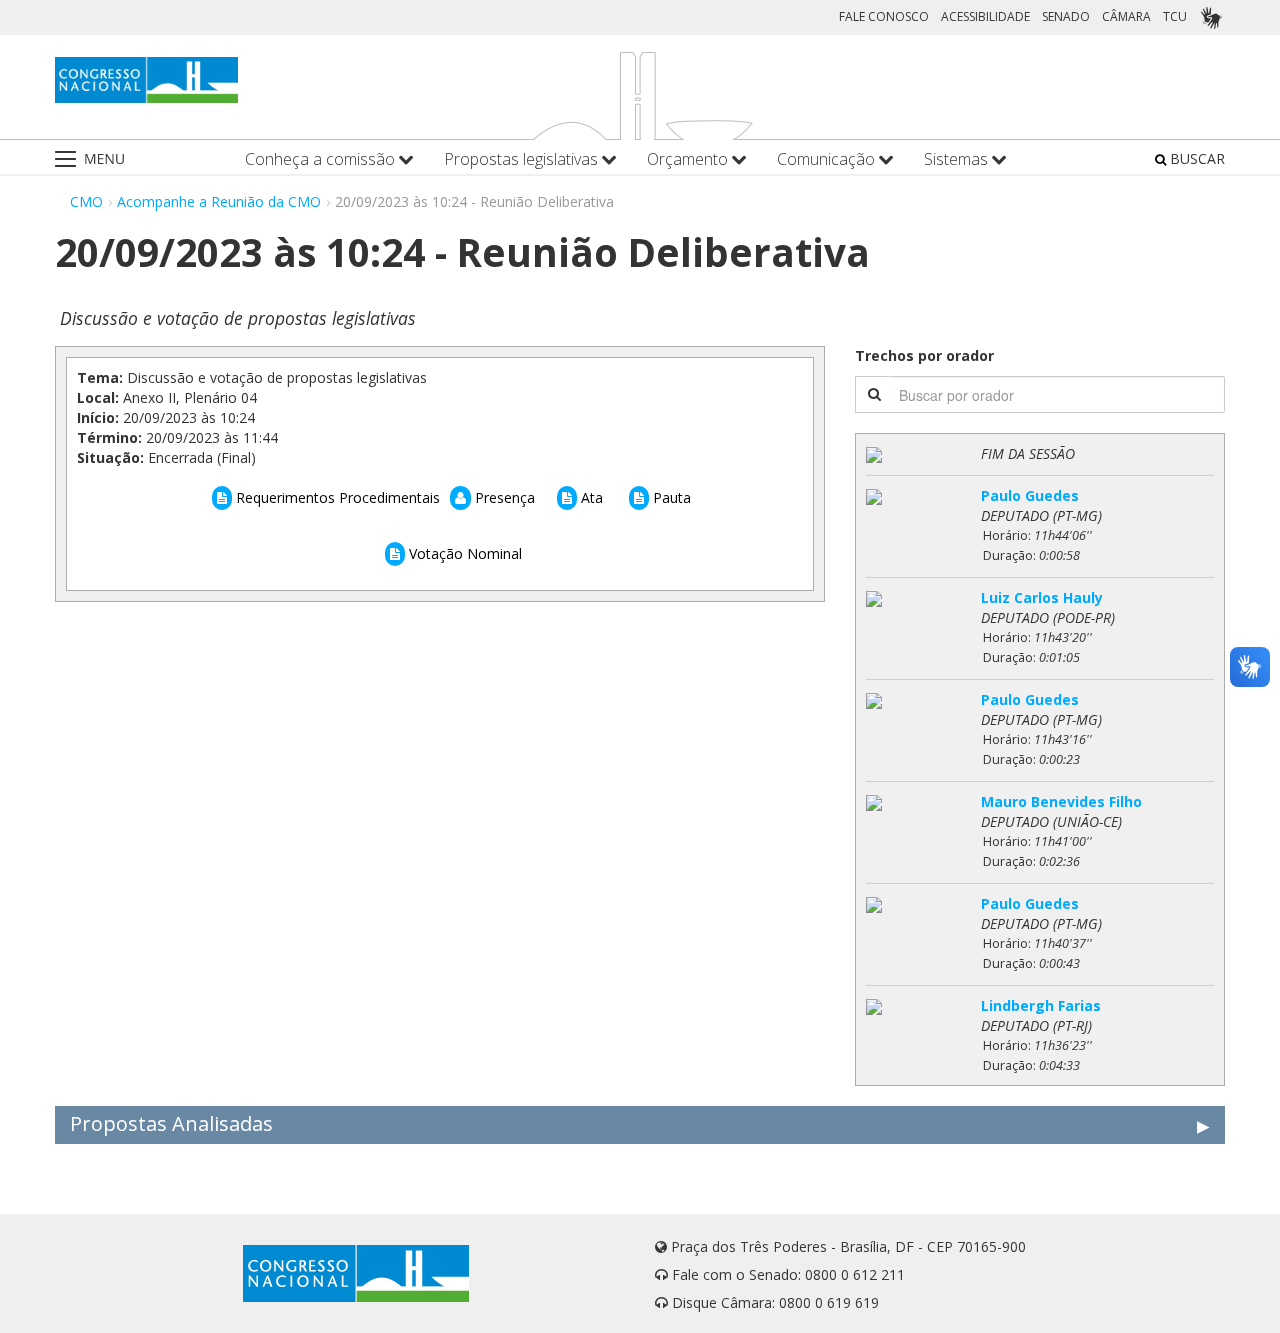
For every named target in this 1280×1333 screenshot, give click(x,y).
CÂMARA (1126, 16)
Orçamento (689, 159)
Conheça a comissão (322, 159)
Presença (503, 497)
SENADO (1066, 16)
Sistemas (958, 159)
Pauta (670, 497)
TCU (1175, 16)
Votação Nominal (463, 553)
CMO (86, 201)
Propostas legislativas (523, 159)
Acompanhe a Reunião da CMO (219, 201)
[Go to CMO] (146, 80)
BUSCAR (1195, 158)
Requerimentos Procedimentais (336, 497)
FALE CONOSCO (884, 16)
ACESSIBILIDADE (985, 16)
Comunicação (828, 159)
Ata (590, 497)
